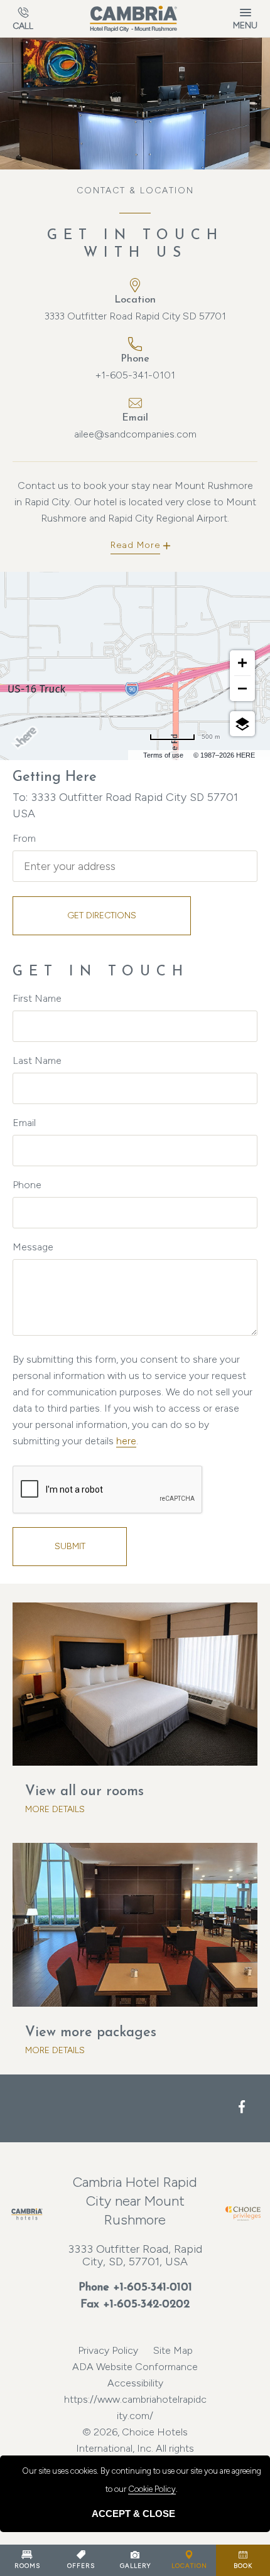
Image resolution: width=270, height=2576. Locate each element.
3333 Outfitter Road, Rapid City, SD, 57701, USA (135, 2255)
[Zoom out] (242, 689)
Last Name (37, 1060)
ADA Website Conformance (135, 2367)
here (126, 1441)
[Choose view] (242, 724)
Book (243, 2566)
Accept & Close (133, 2514)
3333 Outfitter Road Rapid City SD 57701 (135, 316)
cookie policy (152, 2489)
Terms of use (163, 755)
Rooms (27, 2566)
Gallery (135, 2566)
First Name (37, 998)
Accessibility (135, 2383)
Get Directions (102, 915)
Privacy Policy (108, 2350)
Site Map (173, 2350)
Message (33, 1247)
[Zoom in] (242, 663)
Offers (81, 2566)
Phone (27, 1185)
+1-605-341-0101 (135, 375)
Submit (70, 1546)
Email (24, 1123)
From (24, 838)
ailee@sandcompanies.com (135, 434)
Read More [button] (135, 545)
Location (189, 2566)
